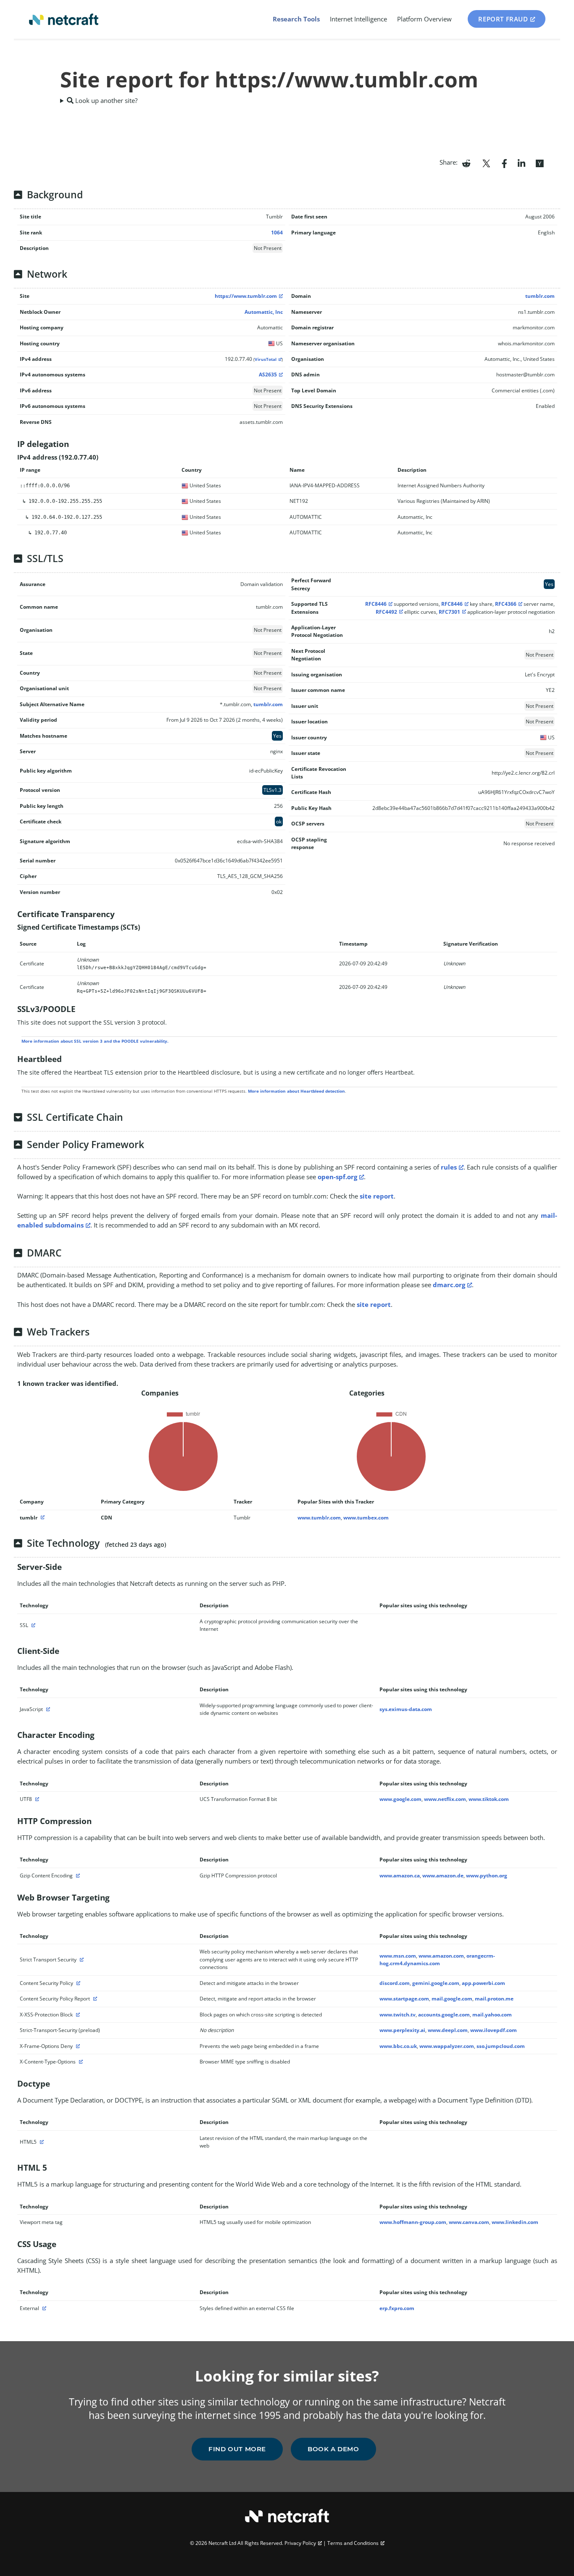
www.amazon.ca (400, 1875)
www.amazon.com (441, 1956)
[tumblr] (42, 1518)
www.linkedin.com (515, 2222)
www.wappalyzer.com (447, 2046)
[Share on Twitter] (486, 163)
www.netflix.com (445, 1799)
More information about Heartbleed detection (296, 1091)
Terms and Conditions (353, 2543)
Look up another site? (105, 100)
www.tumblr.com (319, 1518)
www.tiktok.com (489, 1799)
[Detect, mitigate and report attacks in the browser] (94, 1999)
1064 (277, 233)
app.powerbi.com (483, 1983)
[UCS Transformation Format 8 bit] (36, 1799)
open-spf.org (337, 1177)
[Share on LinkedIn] (521, 163)
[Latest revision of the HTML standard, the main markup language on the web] (41, 2142)
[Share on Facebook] (504, 163)
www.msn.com (398, 1956)
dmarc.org (449, 1285)
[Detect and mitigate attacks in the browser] (77, 1983)
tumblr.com (540, 296)
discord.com (395, 1983)
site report (377, 1196)
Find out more (237, 2449)
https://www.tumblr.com (246, 296)
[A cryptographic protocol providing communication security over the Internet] (32, 1625)
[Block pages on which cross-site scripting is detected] (77, 2015)
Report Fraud (503, 19)
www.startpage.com (404, 1999)
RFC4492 (386, 612)
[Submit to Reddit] (466, 163)
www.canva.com (469, 2222)
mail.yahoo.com (492, 2015)
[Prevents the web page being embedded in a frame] (77, 2046)
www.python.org (487, 1875)
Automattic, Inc (264, 312)
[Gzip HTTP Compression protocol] (77, 1875)
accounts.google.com (444, 2015)
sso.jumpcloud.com (501, 2046)
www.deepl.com (448, 2030)
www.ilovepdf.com (494, 2030)
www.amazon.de (443, 1875)
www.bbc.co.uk (398, 2046)
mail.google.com (452, 1999)
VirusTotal (266, 359)
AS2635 (268, 375)
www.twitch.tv (398, 2015)
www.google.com (400, 1799)
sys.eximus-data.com (406, 1709)
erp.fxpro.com (397, 2308)
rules (449, 1167)
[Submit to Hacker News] (540, 163)
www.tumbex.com (366, 1518)
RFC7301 (449, 612)
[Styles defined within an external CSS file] (43, 2308)
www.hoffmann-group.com (413, 2222)
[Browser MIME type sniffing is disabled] (80, 2062)
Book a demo (333, 2449)
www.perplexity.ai (402, 2030)
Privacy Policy (300, 2543)
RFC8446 (376, 604)
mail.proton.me (494, 1999)
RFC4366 (506, 604)
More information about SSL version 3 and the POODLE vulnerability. (95, 1041)
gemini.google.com (436, 1983)
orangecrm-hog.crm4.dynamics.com (437, 1960)
